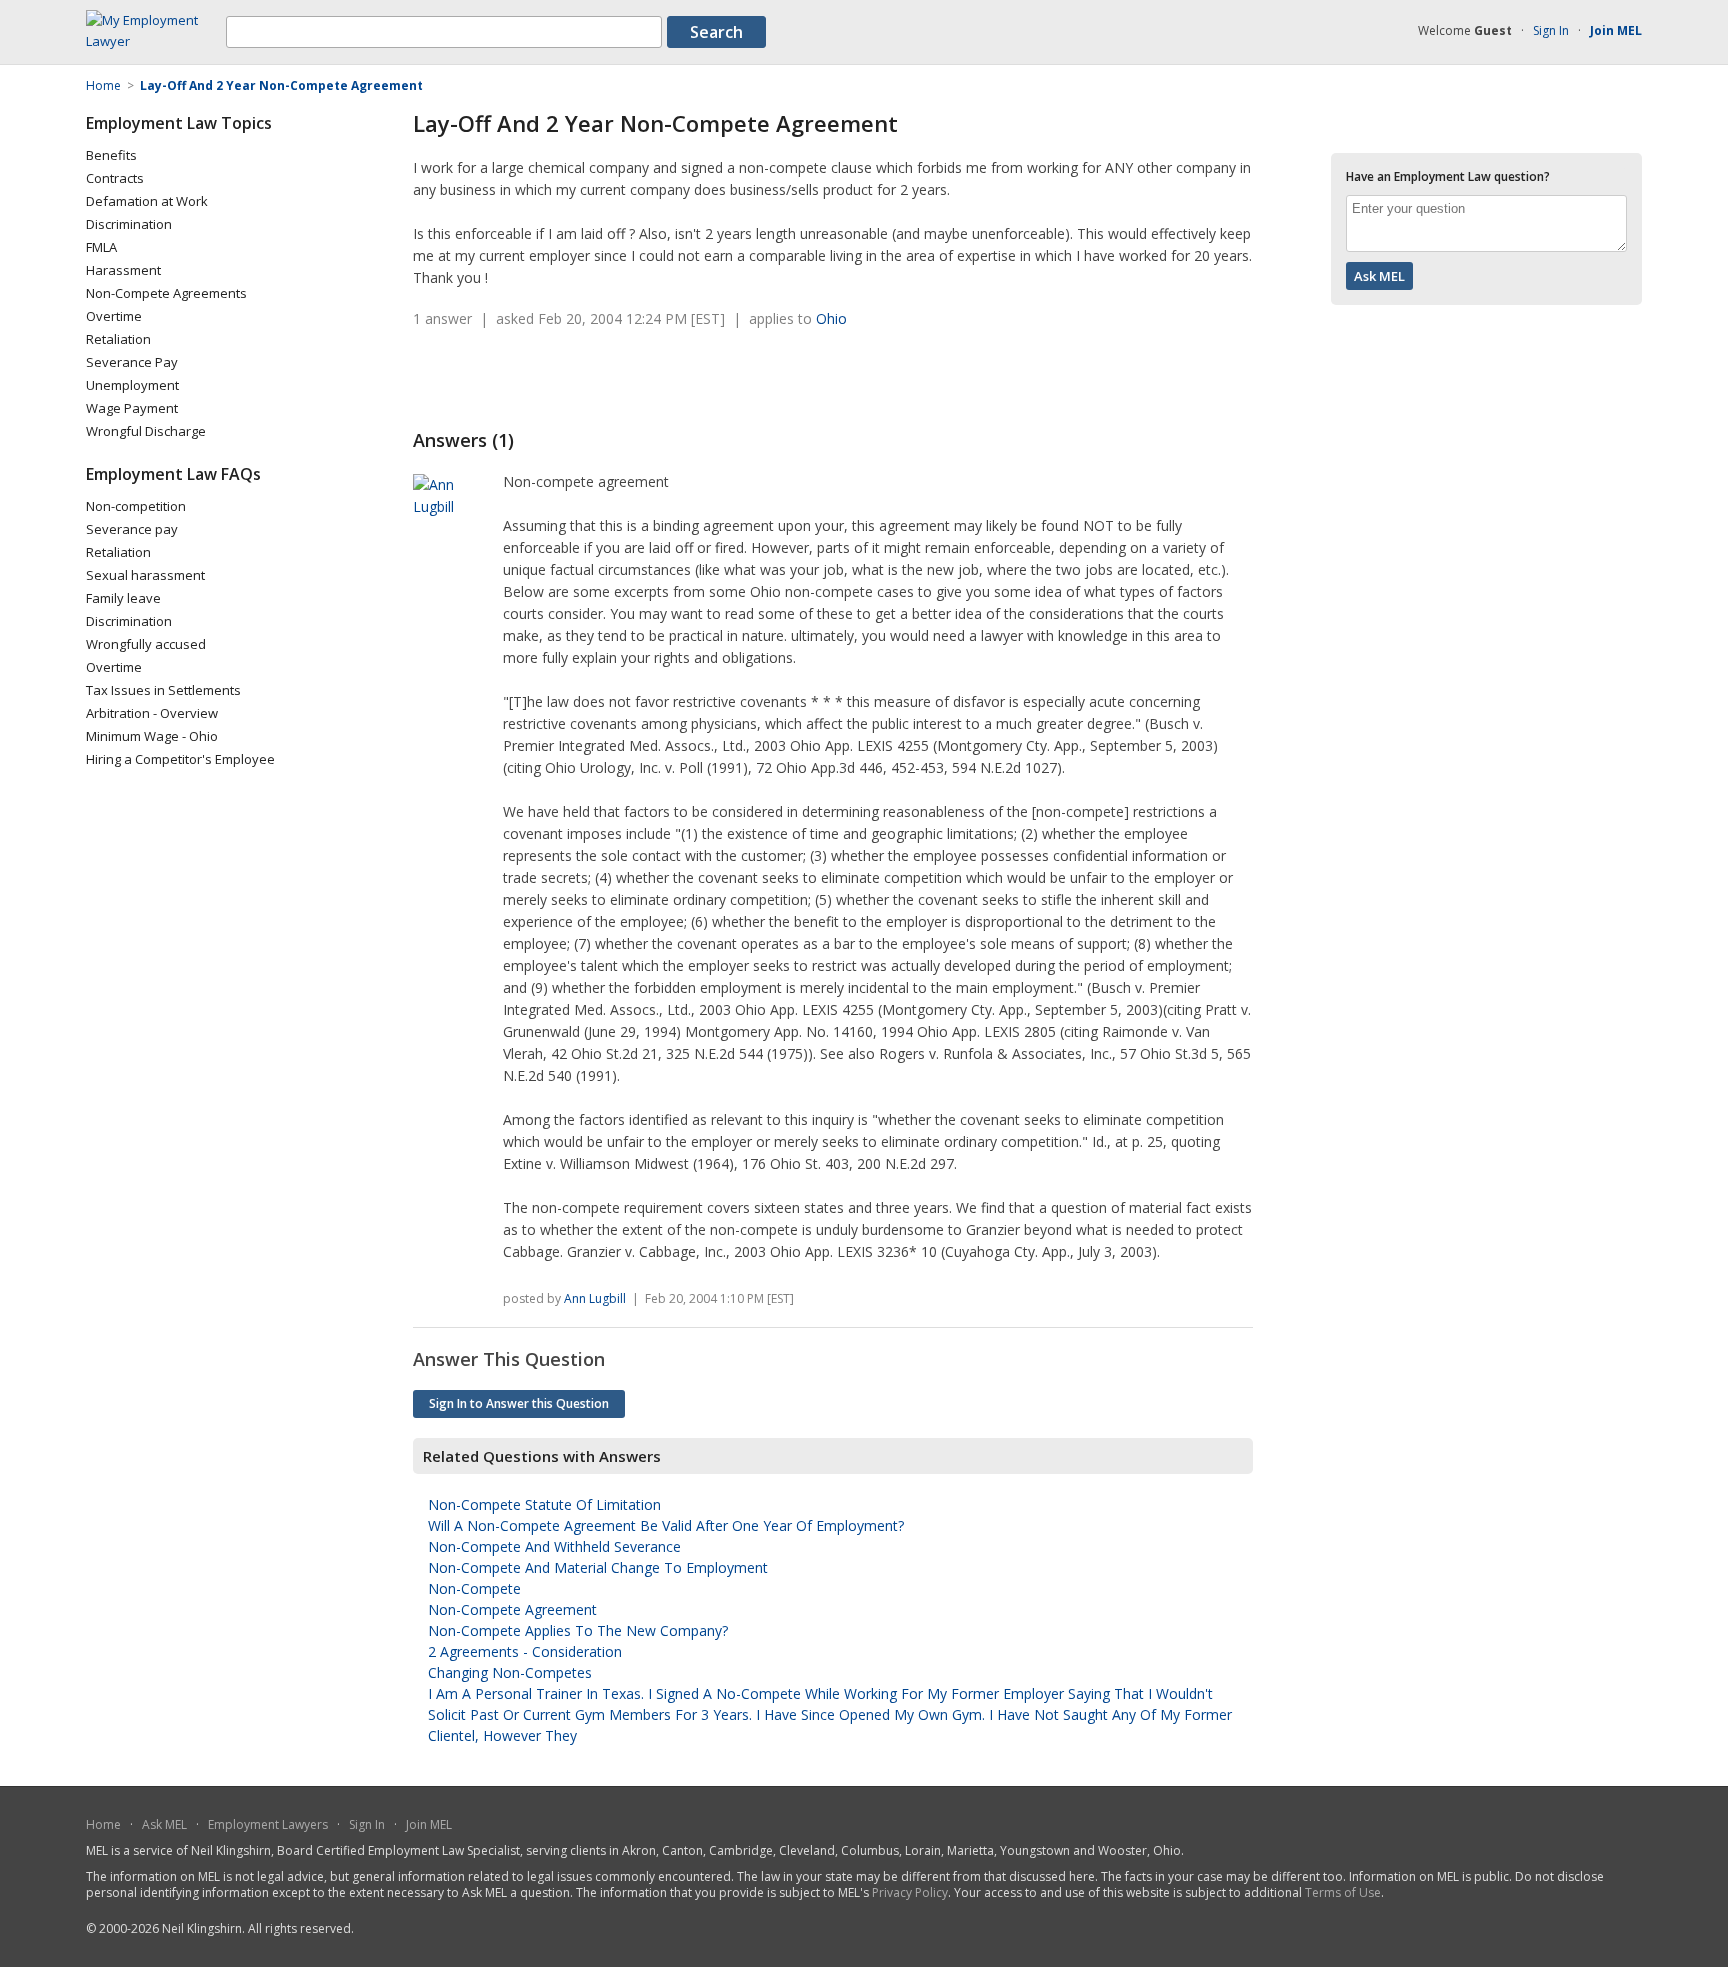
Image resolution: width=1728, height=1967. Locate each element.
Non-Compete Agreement (512, 1609)
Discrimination (129, 224)
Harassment (123, 270)
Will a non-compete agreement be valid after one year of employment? (666, 1525)
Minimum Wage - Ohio (152, 736)
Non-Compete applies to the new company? (578, 1630)
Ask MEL (164, 1824)
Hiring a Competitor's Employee (180, 759)
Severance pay (132, 529)
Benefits (111, 155)
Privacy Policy (910, 1892)
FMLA (101, 247)
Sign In (1551, 30)
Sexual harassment (145, 575)
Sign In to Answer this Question (519, 1403)
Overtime (114, 316)
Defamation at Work (147, 201)
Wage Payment (132, 408)
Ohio (831, 318)
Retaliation (118, 339)
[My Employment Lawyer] (156, 41)
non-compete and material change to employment (598, 1567)
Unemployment (132, 385)
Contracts (115, 178)
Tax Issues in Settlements (163, 690)
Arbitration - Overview (152, 713)
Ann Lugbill (595, 1298)
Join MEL (429, 1824)
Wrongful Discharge (146, 431)
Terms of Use (1343, 1892)
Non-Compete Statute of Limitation (544, 1504)
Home (103, 1824)
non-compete (474, 1588)
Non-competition (136, 506)
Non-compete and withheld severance (554, 1546)
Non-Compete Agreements (166, 293)
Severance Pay (132, 362)
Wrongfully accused (146, 644)
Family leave (123, 598)
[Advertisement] (647, 379)
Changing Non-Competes (510, 1672)
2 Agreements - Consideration (525, 1651)
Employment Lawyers (268, 1824)
